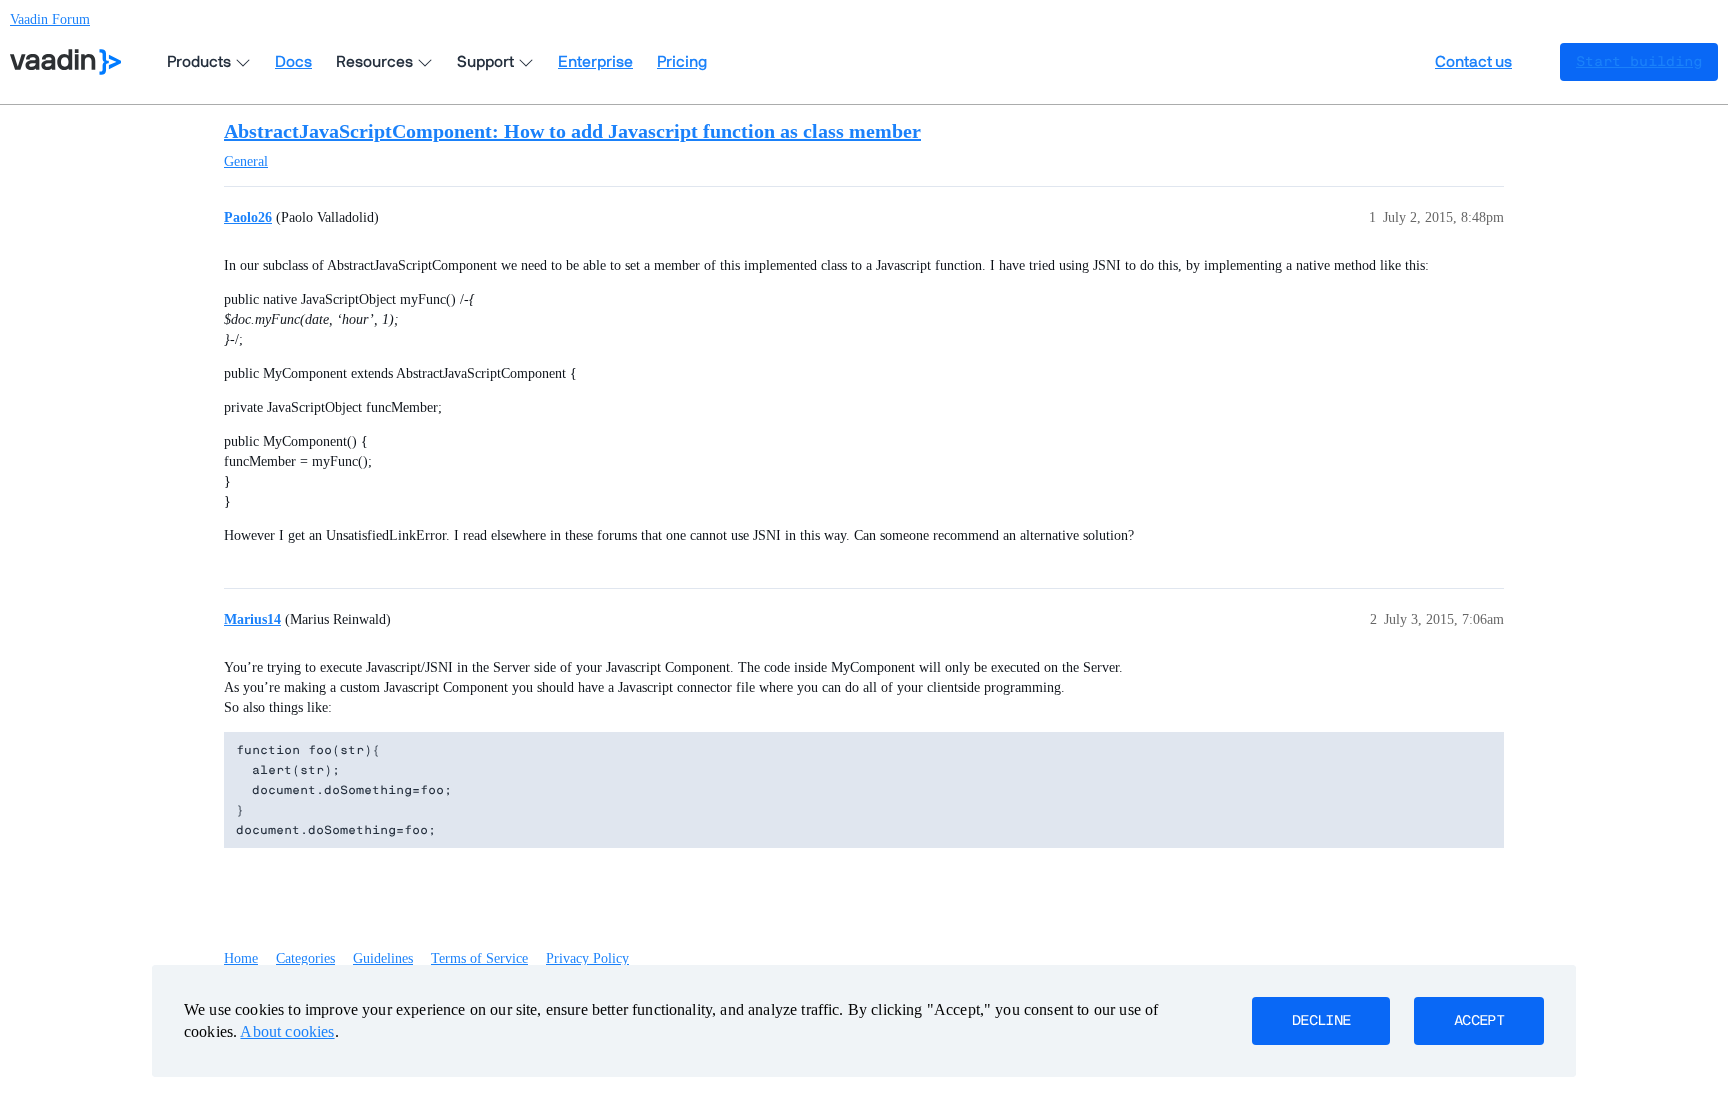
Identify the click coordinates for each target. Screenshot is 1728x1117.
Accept (1479, 1021)
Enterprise (595, 62)
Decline (1321, 1021)
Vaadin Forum (50, 19)
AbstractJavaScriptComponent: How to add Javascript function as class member (572, 131)
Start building (1639, 62)
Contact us (1473, 62)
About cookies (287, 1031)
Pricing (682, 62)
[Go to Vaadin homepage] (65, 62)
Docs (293, 62)
